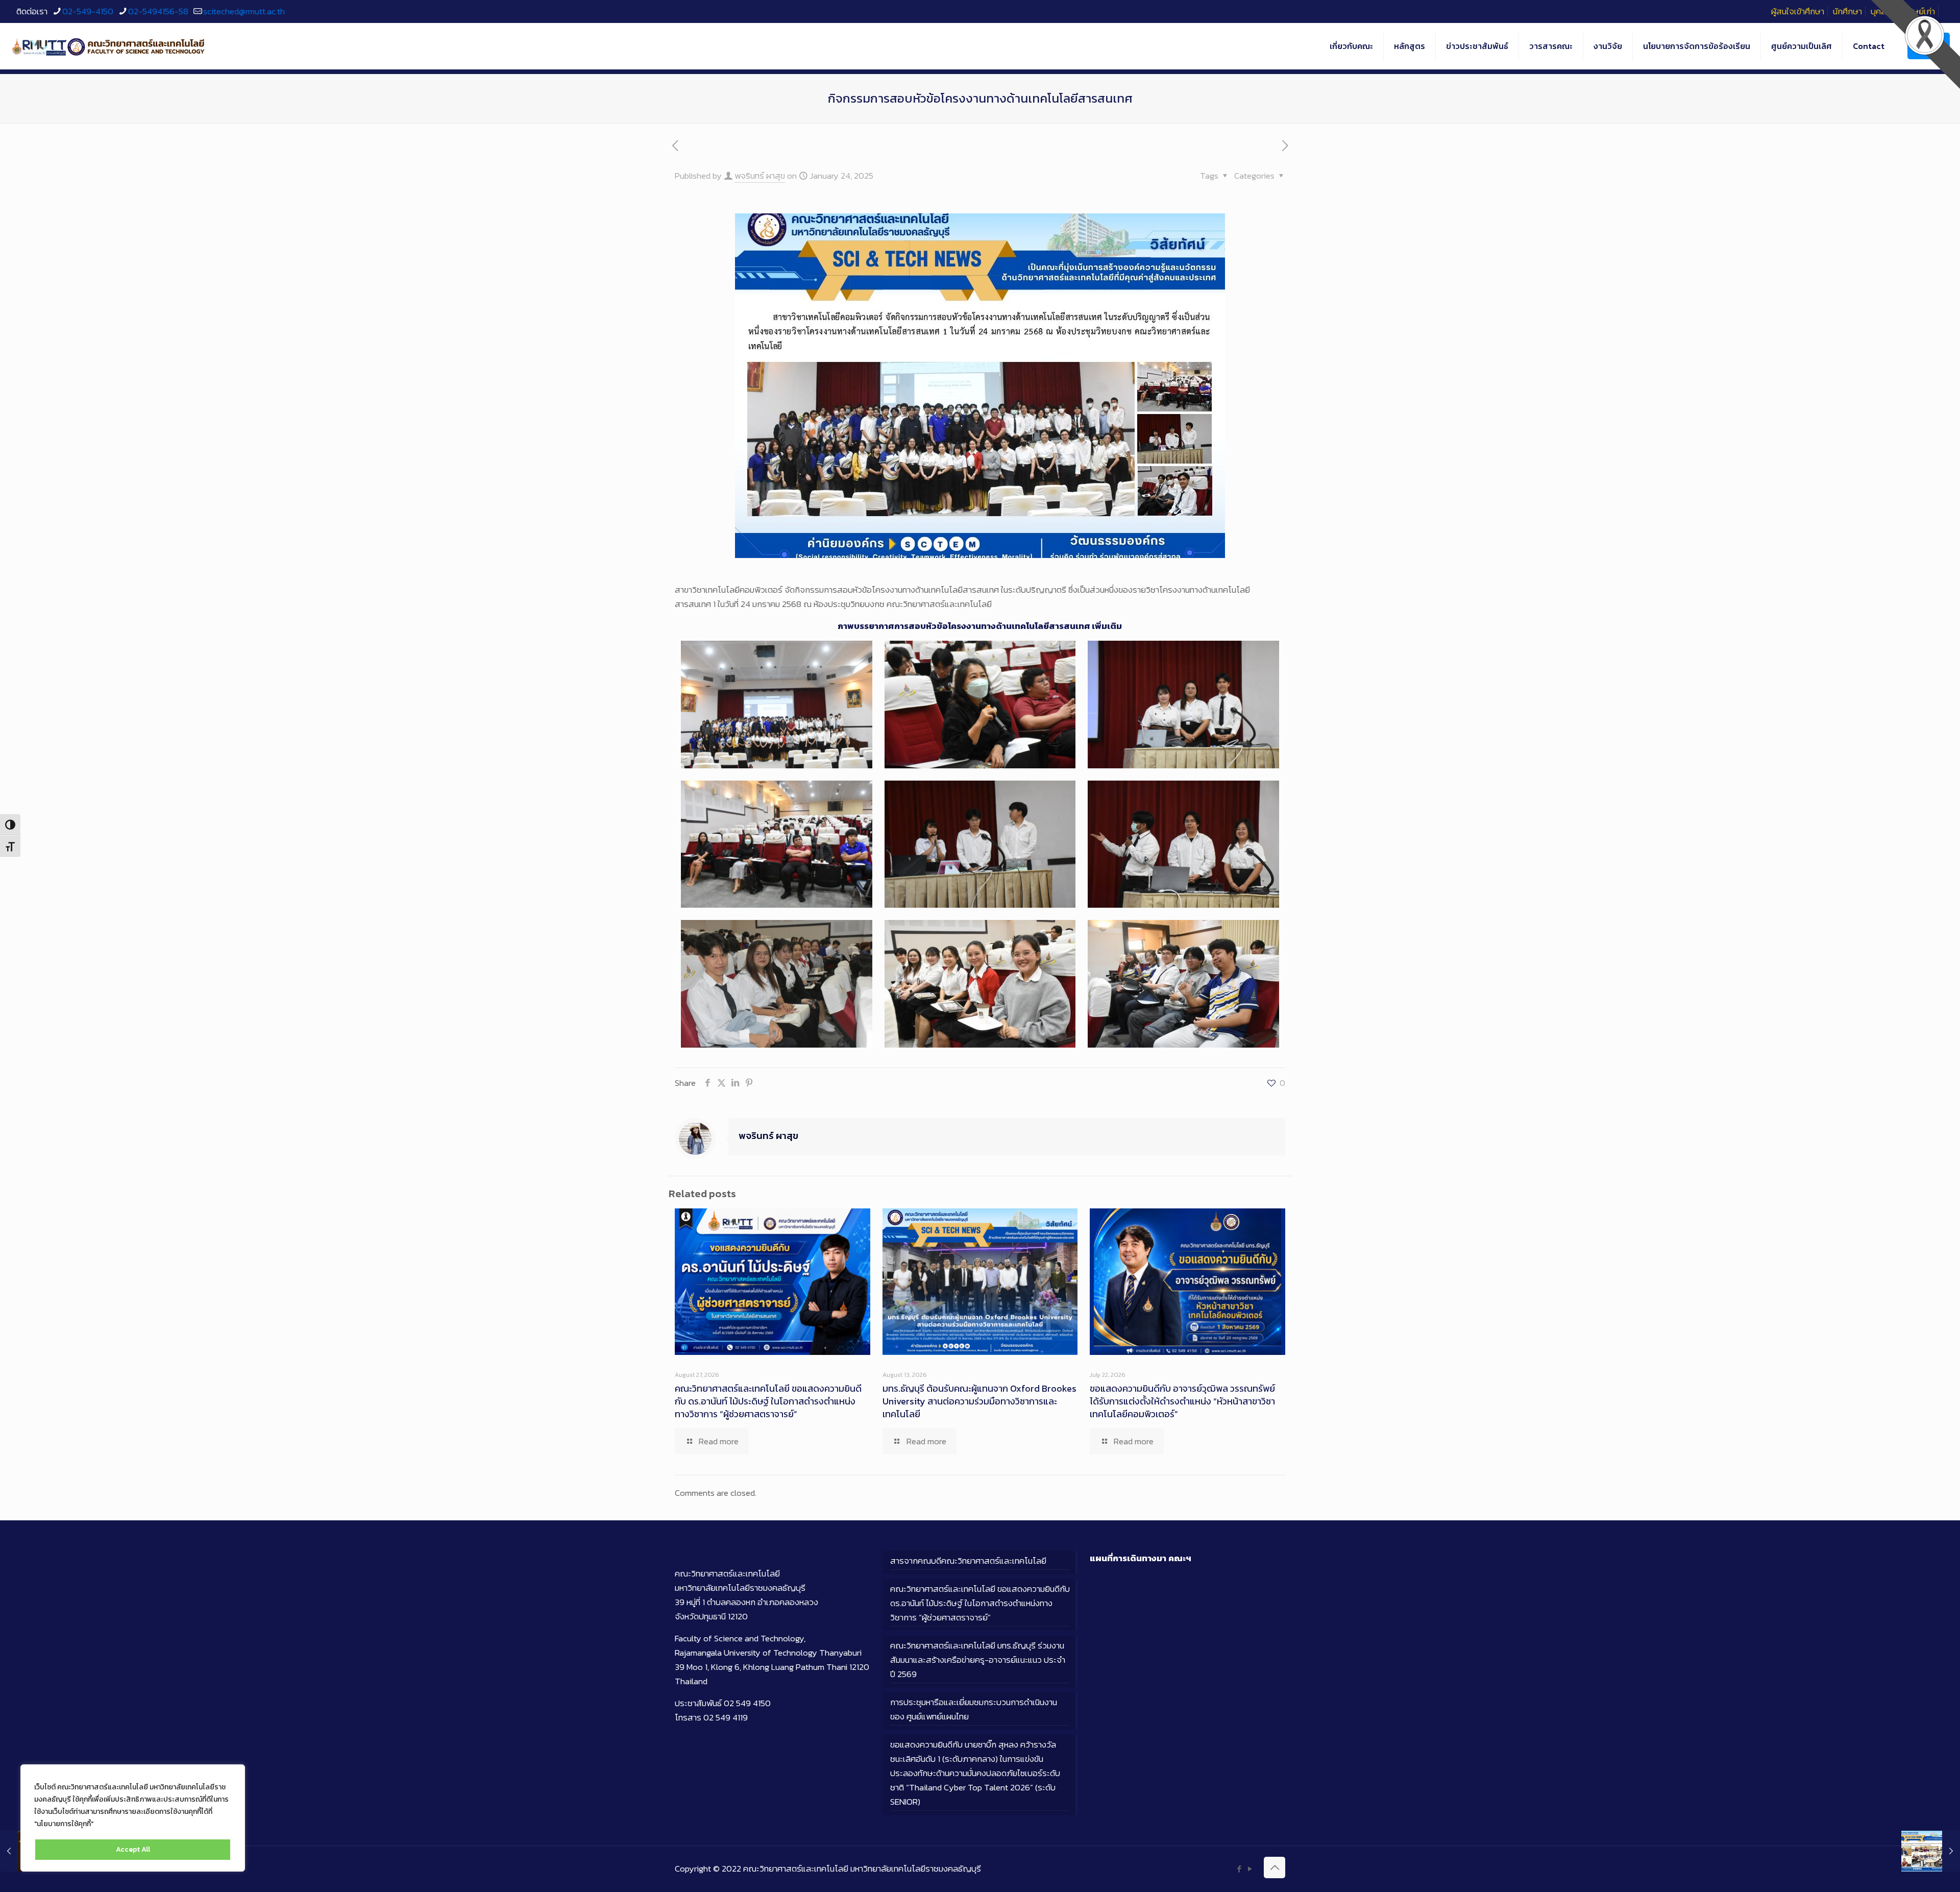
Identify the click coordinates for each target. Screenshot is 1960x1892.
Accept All (133, 1849)
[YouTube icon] (1250, 1869)
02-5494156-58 (158, 11)
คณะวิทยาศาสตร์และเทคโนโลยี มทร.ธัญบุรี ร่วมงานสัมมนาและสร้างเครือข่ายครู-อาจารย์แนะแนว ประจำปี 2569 (978, 1660)
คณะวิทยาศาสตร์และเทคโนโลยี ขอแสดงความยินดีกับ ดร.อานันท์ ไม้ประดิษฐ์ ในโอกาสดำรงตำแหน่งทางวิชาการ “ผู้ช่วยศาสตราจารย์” (768, 1401)
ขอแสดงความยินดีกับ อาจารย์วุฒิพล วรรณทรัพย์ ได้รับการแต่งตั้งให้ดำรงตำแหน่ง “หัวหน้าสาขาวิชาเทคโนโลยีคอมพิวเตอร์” (1182, 1401)
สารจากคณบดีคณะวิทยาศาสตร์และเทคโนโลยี (968, 1561)
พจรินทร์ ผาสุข (760, 176)
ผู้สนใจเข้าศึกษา (1798, 11)
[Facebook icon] (1239, 1869)
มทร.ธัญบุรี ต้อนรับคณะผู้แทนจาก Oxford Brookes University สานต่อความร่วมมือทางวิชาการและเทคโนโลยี (979, 1401)
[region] (133, 1818)
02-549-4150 (88, 11)
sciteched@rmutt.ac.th (244, 11)
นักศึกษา (1847, 11)
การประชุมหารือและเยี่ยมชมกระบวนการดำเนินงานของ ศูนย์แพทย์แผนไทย (974, 1709)
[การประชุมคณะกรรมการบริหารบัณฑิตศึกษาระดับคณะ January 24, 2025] (1931, 1851)
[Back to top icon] (1275, 1867)
